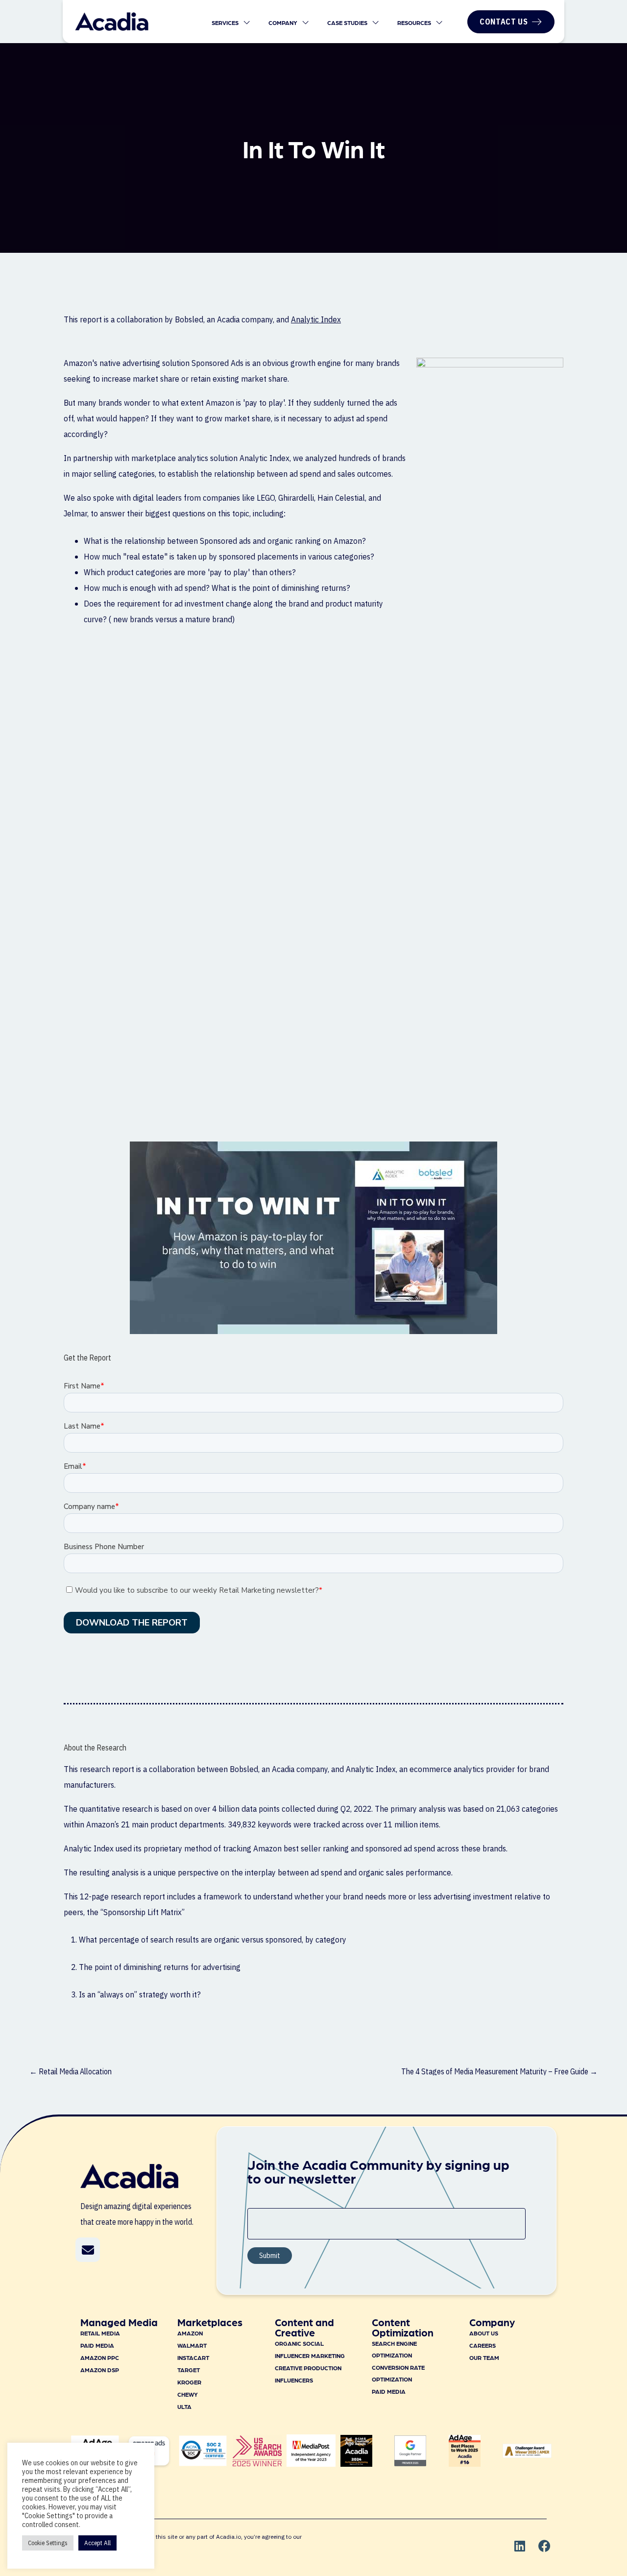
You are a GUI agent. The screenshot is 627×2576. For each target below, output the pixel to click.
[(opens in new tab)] (257, 2463)
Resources (415, 23)
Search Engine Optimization (394, 2349)
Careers (482, 2345)
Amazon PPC (100, 2357)
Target (189, 2370)
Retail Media (100, 2333)
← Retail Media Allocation (71, 2071)
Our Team (484, 2357)
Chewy (188, 2394)
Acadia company (300, 1769)
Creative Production (308, 2368)
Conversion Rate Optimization (398, 2373)
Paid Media (97, 2345)
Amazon (190, 2333)
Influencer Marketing (310, 2356)
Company (284, 23)
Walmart (192, 2345)
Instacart (193, 2357)
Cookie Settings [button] (48, 2543)
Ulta (184, 2406)
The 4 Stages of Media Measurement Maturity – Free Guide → (499, 2071)
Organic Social (299, 2343)
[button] (88, 2250)
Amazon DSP (100, 2370)
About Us (484, 2333)
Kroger (189, 2382)
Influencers (294, 2380)
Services (226, 23)
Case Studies (348, 23)
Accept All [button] (97, 2543)
